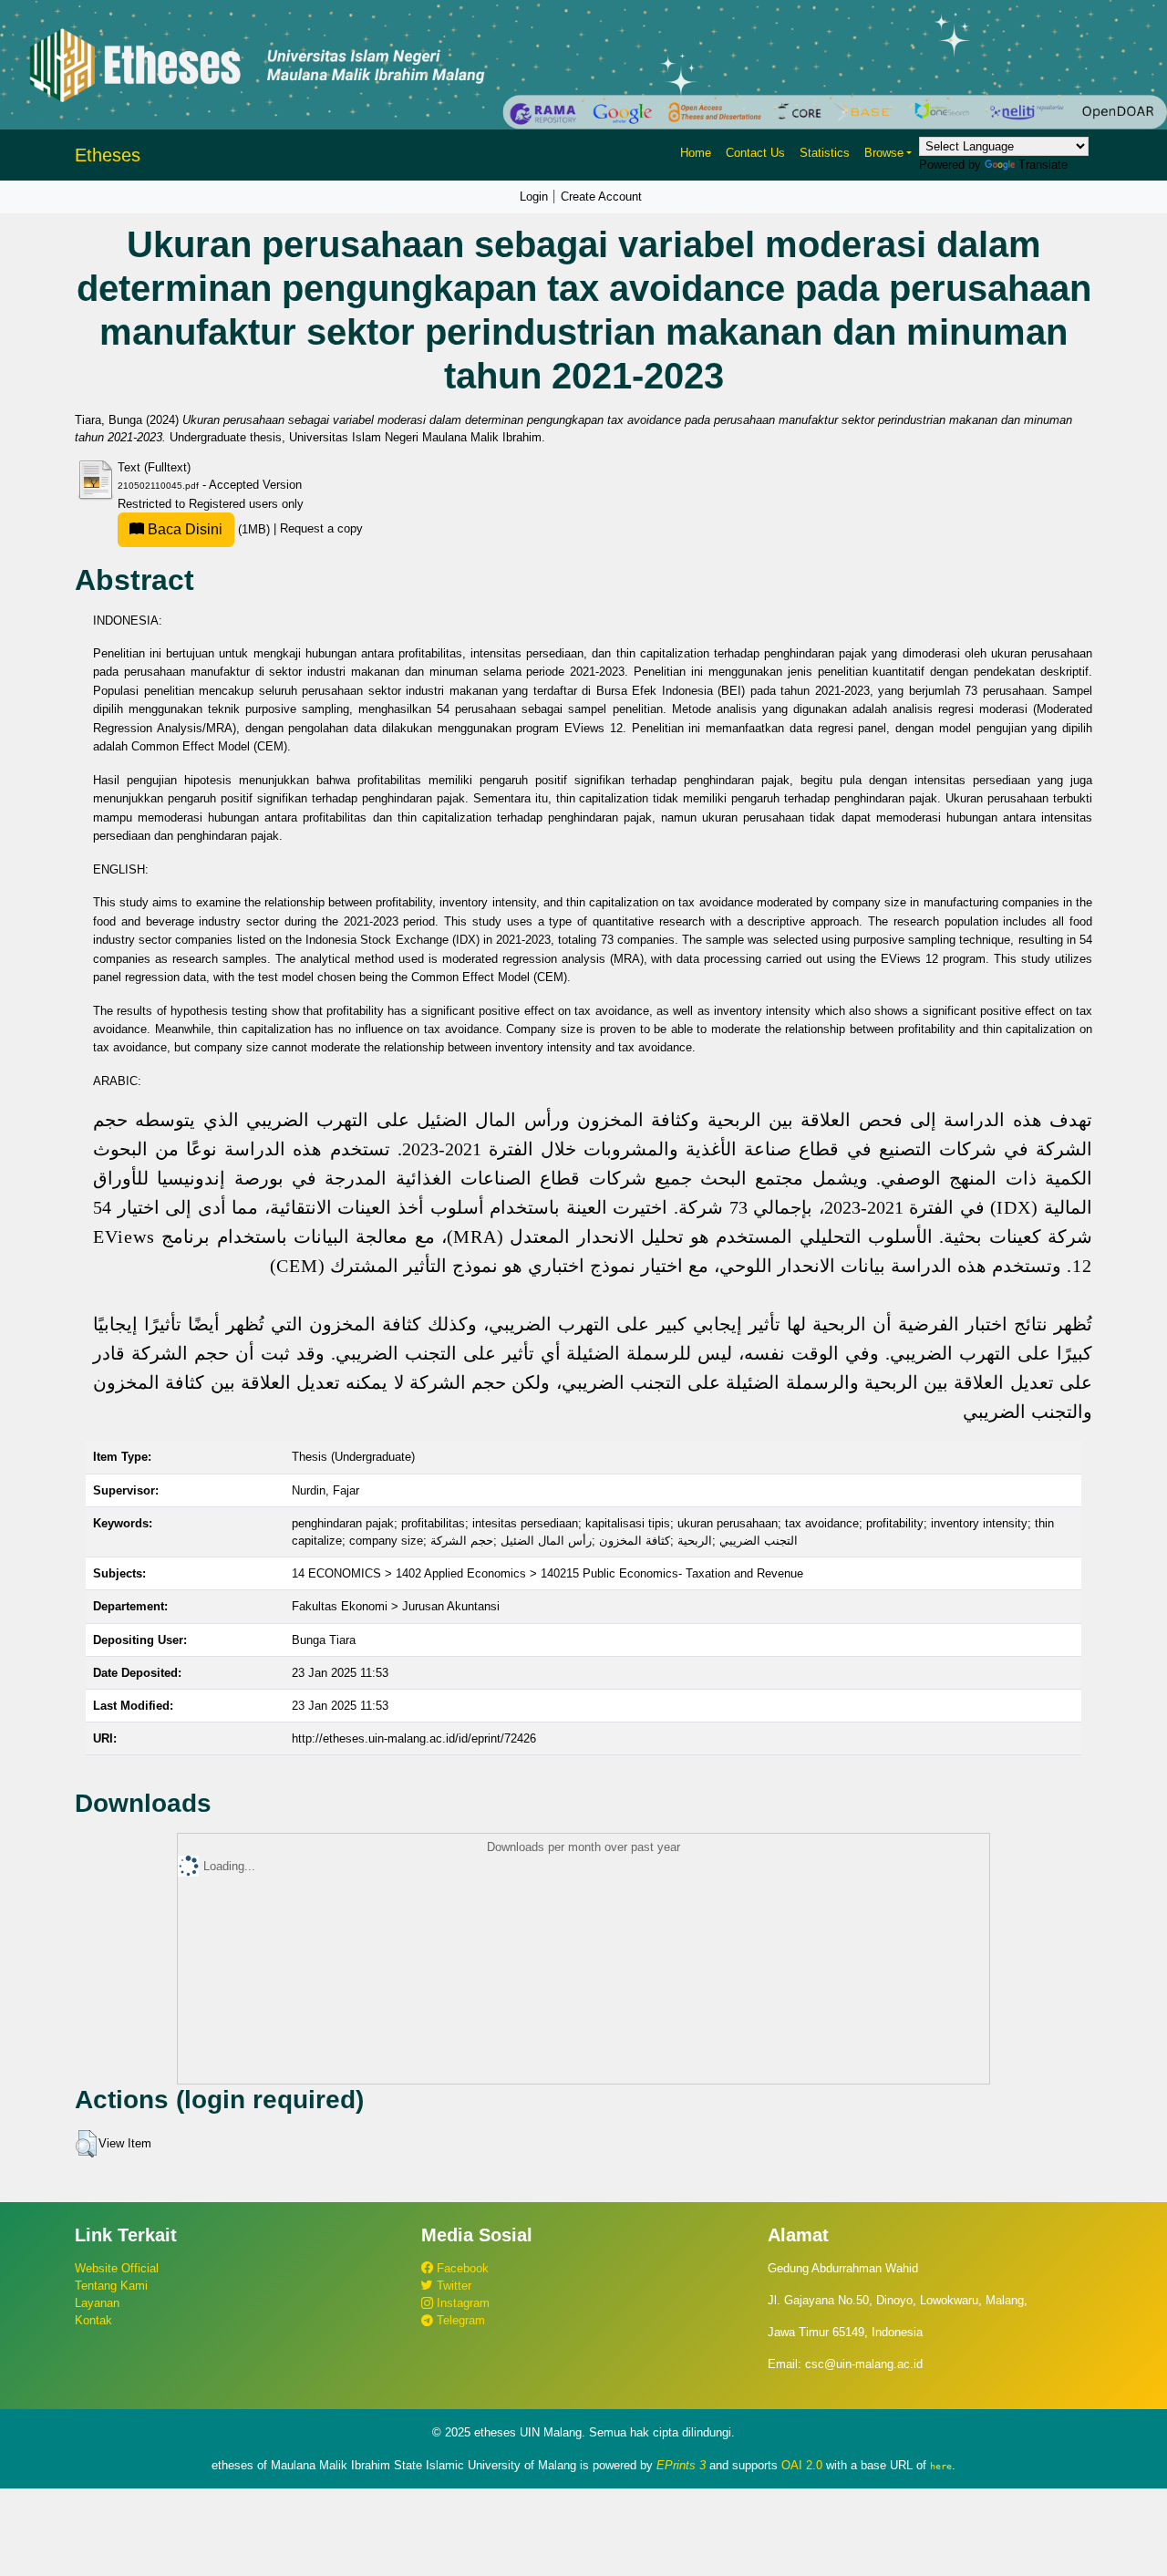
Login (534, 197)
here (941, 2466)
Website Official (117, 2268)
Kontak (93, 2320)
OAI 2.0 (802, 2465)
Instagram (461, 2303)
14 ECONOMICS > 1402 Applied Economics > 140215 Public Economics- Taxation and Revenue (547, 1573)
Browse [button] (884, 153)
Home (696, 153)
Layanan (97, 2303)
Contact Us (755, 153)
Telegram (459, 2320)
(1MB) (209, 529)
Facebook (461, 2268)
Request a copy (321, 529)
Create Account (601, 197)
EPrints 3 (681, 2465)
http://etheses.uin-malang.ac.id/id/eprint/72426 (414, 1738)
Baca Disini (183, 529)
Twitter (452, 2286)
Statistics (825, 153)
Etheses (108, 155)
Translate (1043, 165)
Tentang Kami (111, 2286)
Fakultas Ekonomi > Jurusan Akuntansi (396, 1606)
